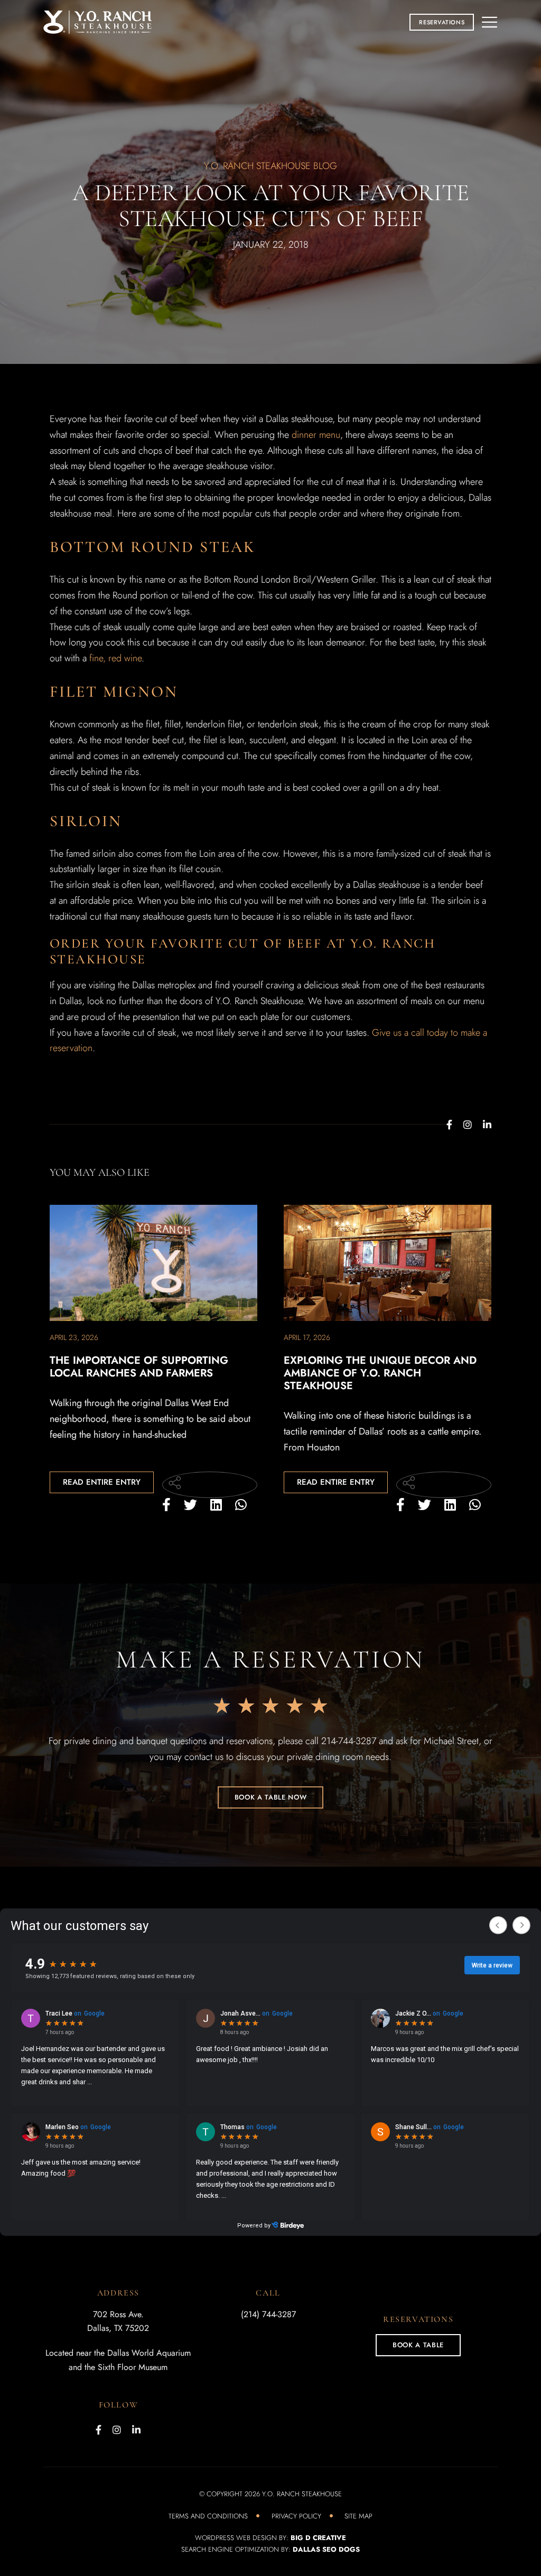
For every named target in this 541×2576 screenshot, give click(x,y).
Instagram (468, 1125)
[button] (442, 22)
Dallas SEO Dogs (326, 2549)
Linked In (487, 1125)
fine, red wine (115, 658)
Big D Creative (318, 2538)
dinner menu (316, 435)
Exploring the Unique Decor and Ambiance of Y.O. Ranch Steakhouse (380, 1373)
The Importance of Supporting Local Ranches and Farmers (139, 1367)
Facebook (449, 1125)
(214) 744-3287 (268, 2314)
